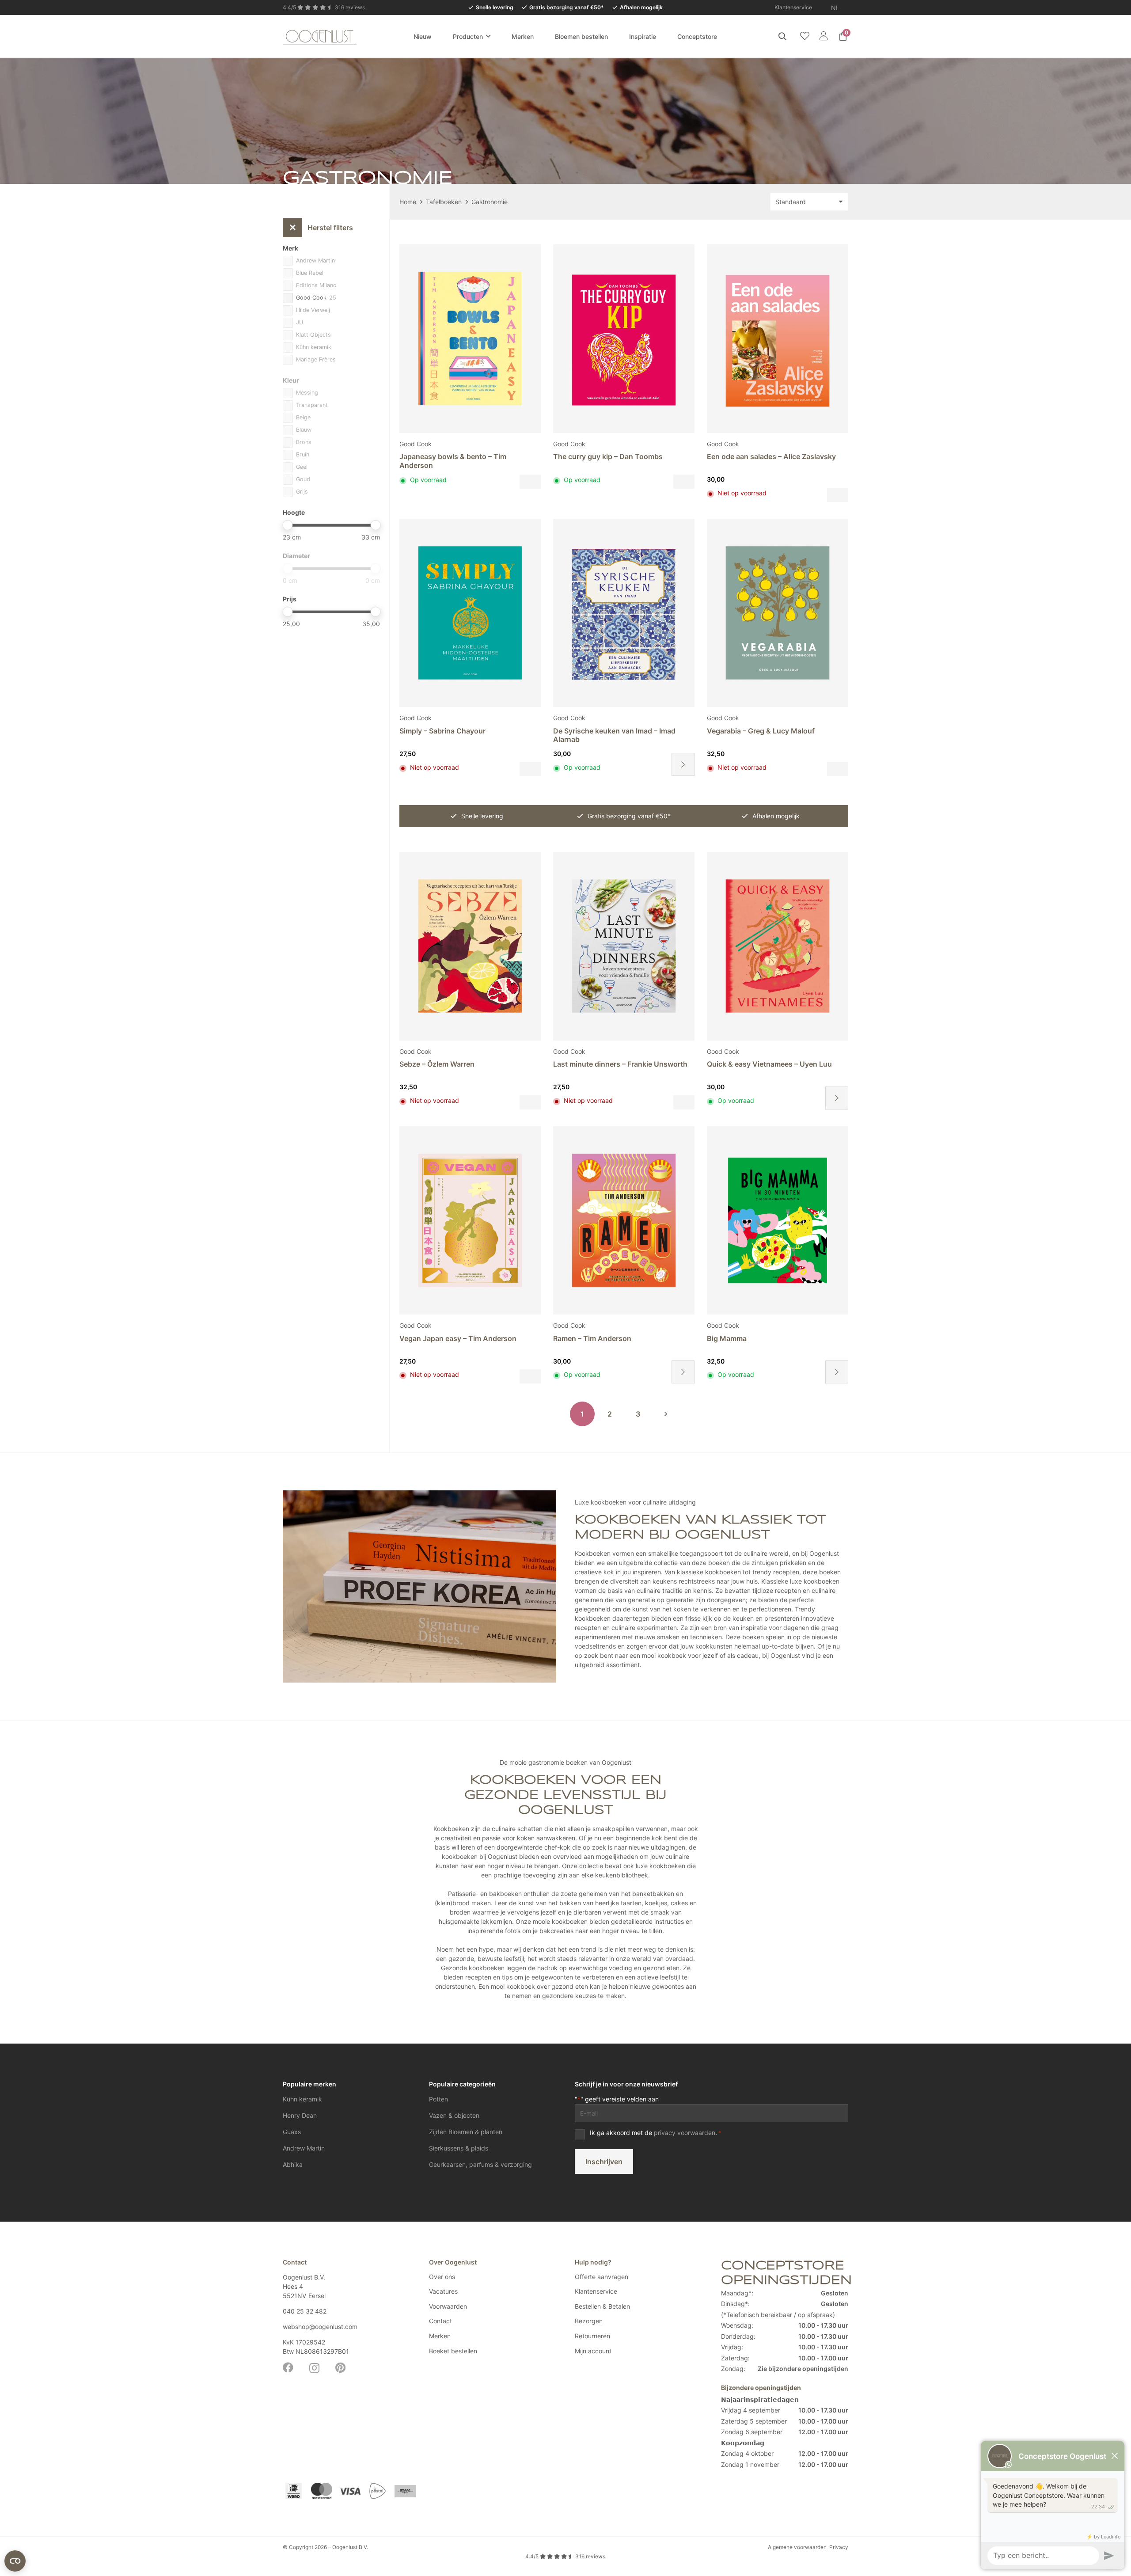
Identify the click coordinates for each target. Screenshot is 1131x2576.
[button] (845, 8)
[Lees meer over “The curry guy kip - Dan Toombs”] (684, 482)
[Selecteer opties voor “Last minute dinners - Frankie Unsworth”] (684, 1102)
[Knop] (823, 36)
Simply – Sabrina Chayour (442, 731)
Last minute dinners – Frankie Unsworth (620, 1064)
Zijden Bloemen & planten (466, 2132)
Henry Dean (300, 2115)
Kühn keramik (302, 2099)
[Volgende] (666, 1414)
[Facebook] (288, 2367)
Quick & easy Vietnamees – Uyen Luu (769, 1064)
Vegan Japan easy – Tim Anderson (458, 1338)
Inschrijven (604, 2162)
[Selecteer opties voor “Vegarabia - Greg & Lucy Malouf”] (838, 769)
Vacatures (443, 2291)
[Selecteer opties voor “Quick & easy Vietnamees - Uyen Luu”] (837, 1098)
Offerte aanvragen (602, 2277)
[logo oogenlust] (320, 36)
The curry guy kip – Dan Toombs (608, 456)
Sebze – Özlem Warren (437, 1064)
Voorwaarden (448, 2306)
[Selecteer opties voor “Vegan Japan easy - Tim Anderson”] (530, 1376)
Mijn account (593, 2351)
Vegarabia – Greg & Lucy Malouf (761, 731)
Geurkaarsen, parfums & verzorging (480, 2164)
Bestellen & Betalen (602, 2306)
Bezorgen (589, 2321)
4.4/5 (565, 2556)
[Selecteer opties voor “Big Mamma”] (837, 1372)
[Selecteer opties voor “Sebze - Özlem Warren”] (530, 1102)
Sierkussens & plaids (459, 2148)
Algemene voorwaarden (797, 2547)
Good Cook (416, 444)
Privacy (839, 2547)
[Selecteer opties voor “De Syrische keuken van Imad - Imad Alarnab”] (683, 764)
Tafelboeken (444, 202)
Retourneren (592, 2336)
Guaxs (292, 2132)
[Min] (287, 525)
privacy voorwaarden (685, 2133)
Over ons (442, 2277)
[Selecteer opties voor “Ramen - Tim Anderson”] (683, 1372)
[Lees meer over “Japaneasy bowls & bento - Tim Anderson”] (530, 482)
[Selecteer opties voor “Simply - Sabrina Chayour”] (530, 769)
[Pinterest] (340, 2367)
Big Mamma (727, 1338)
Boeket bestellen (453, 2351)
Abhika (293, 2164)
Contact (440, 2321)
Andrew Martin (304, 2148)
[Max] (375, 525)
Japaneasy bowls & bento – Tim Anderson (453, 461)
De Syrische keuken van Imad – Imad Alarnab (614, 735)
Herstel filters (321, 228)
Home (408, 202)
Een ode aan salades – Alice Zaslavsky (771, 456)
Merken (440, 2336)
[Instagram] (314, 2368)
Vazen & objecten (454, 2115)
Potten (438, 2099)
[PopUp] (805, 36)
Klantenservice (596, 2291)
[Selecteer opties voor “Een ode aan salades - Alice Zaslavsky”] (838, 495)
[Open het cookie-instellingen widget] (15, 2561)
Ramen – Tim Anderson (592, 1338)
